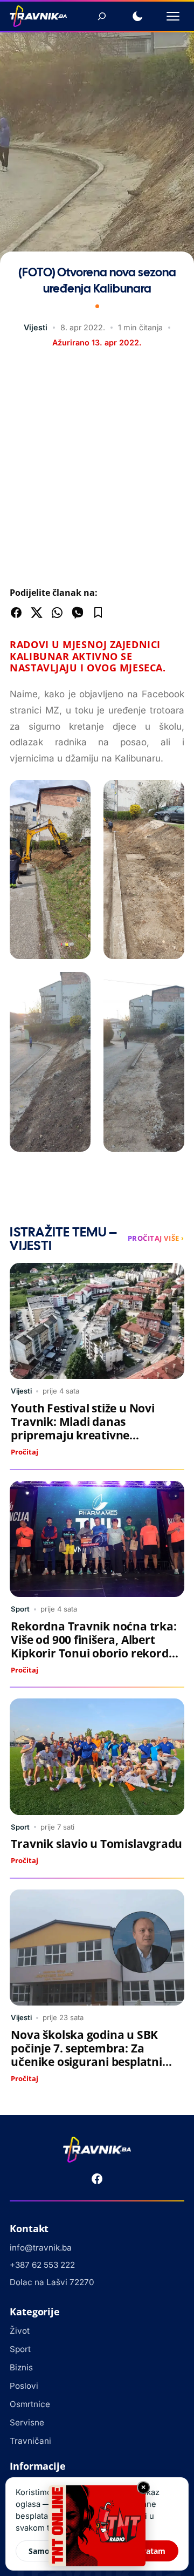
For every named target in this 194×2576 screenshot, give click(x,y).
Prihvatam (146, 2551)
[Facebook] (97, 2179)
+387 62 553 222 (42, 2265)
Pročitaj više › (156, 1238)
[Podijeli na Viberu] (78, 613)
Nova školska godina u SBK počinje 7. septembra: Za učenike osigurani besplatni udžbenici (86, 2055)
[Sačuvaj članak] (98, 613)
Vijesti (36, 327)
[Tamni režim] (137, 16)
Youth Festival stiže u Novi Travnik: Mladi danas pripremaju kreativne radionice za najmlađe (82, 1428)
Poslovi (24, 2386)
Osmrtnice (30, 2404)
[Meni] (173, 16)
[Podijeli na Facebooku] (16, 613)
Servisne (27, 2422)
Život (20, 2331)
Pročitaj (25, 1452)
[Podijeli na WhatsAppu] (57, 613)
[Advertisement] (97, 470)
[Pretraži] (102, 16)
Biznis (21, 2367)
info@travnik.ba (41, 2248)
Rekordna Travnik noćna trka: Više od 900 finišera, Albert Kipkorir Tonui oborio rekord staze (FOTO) (93, 1646)
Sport (20, 1609)
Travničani (30, 2441)
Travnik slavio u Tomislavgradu (96, 1844)
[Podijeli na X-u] (37, 613)
